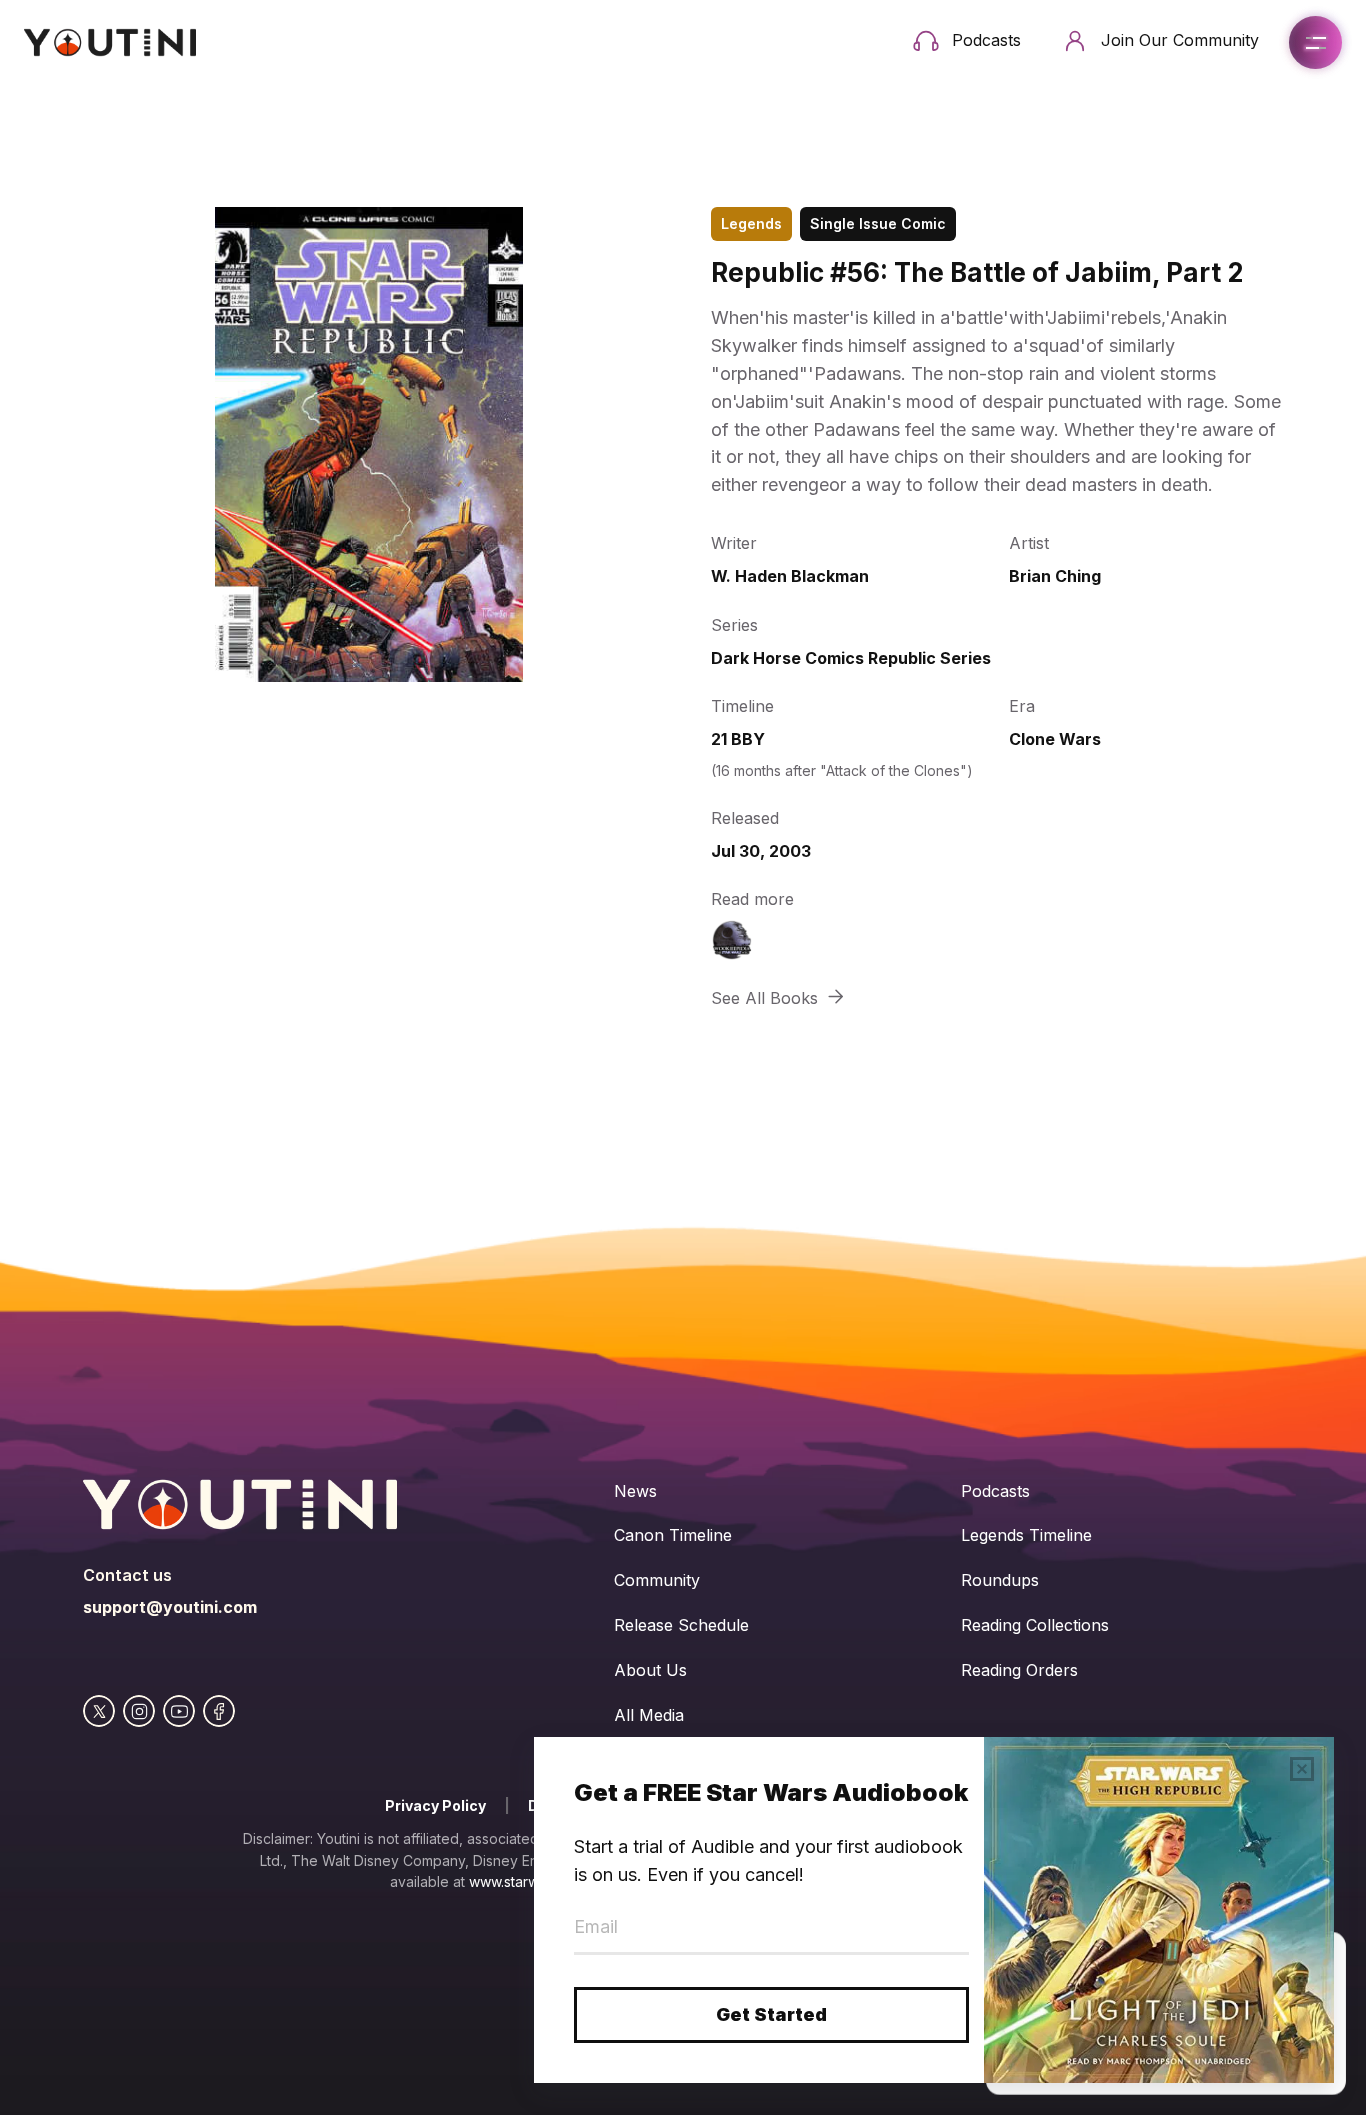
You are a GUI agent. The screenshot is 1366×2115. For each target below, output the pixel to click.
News (635, 1491)
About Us (650, 1670)
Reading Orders (1019, 1670)
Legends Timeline (1026, 1535)
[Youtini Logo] (110, 42)
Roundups (1000, 1580)
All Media (649, 1715)
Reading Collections (1035, 1625)
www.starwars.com (529, 1881)
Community (657, 1580)
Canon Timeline (673, 1535)
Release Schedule (681, 1625)
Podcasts (995, 1491)
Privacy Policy (435, 1805)
